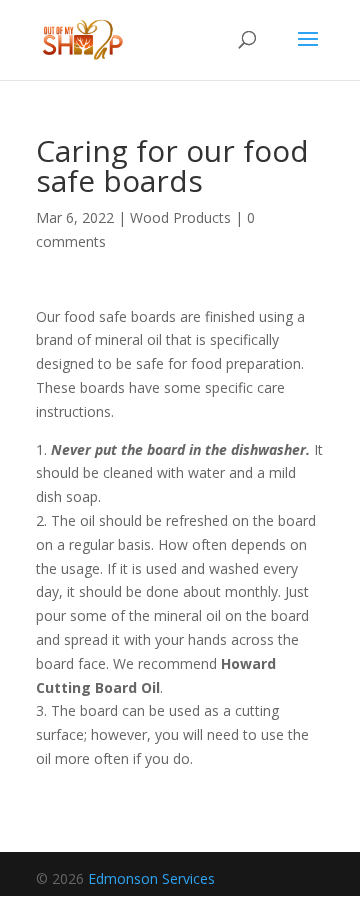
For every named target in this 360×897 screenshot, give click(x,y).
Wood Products (180, 217)
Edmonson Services (151, 878)
